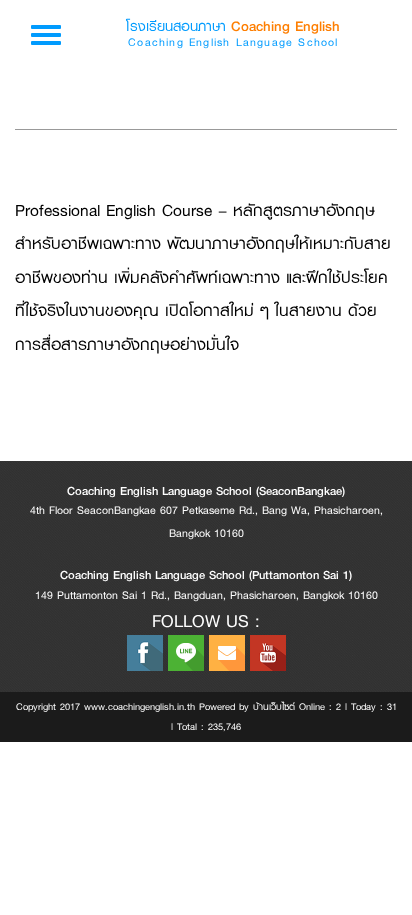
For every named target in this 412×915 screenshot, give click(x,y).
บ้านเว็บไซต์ (274, 706)
